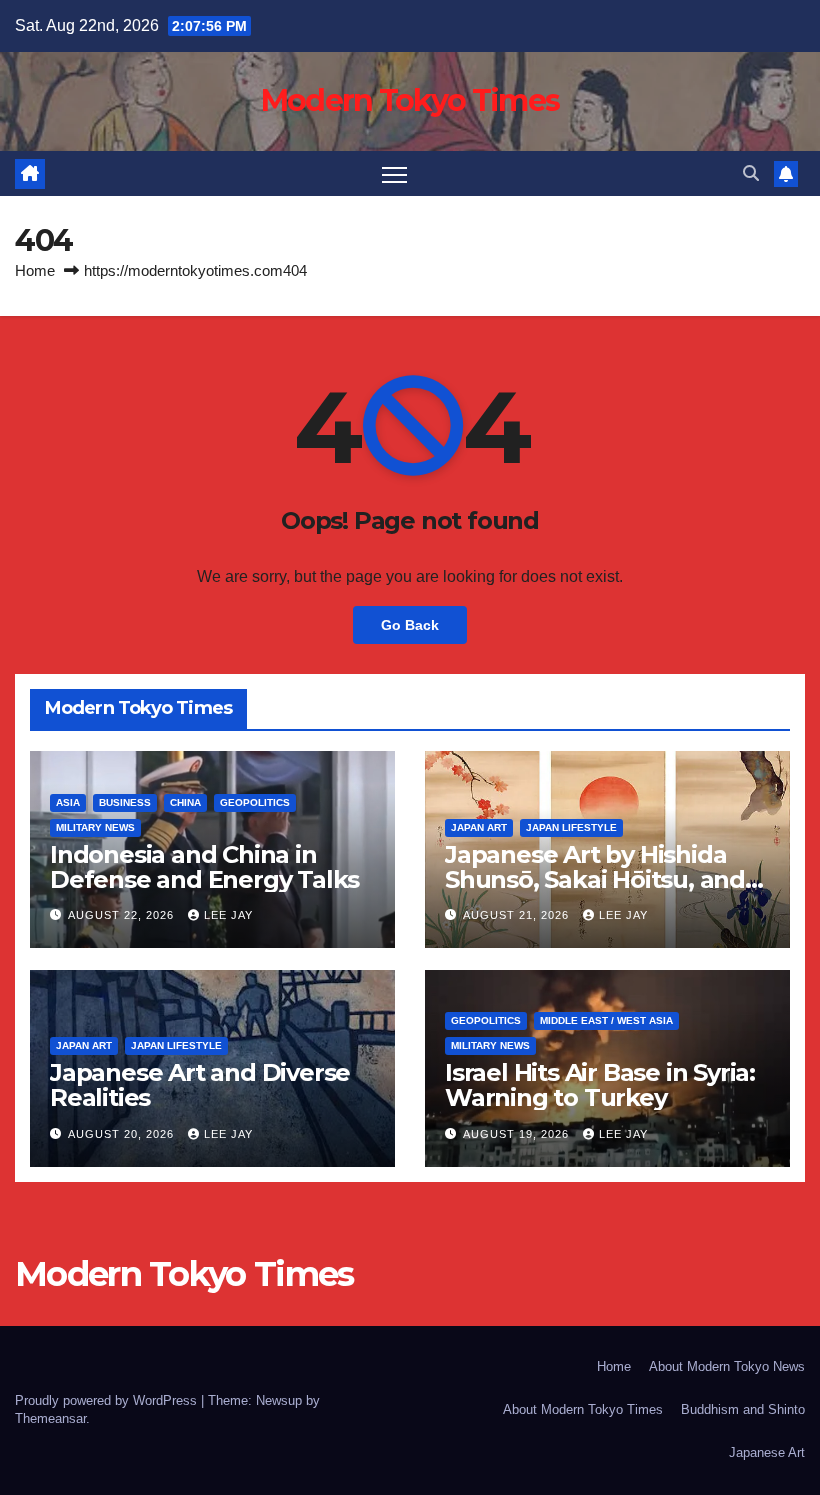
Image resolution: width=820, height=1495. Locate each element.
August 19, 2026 (518, 1134)
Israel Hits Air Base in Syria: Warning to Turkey (600, 1085)
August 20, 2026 (123, 1134)
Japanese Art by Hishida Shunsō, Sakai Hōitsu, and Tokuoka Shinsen (595, 879)
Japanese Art (767, 1452)
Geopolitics (255, 802)
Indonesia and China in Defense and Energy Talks (204, 867)
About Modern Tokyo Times (583, 1409)
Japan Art (479, 827)
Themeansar (50, 1418)
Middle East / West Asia (606, 1020)
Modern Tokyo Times (410, 100)
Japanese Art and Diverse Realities (200, 1085)
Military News (95, 827)
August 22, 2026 (123, 915)
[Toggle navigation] (394, 173)
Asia (68, 802)
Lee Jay (228, 915)
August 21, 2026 (518, 915)
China (185, 802)
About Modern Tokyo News (727, 1366)
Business (125, 802)
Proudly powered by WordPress (108, 1400)
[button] (751, 173)
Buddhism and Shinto (743, 1409)
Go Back (410, 625)
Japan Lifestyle (571, 827)
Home (35, 270)
